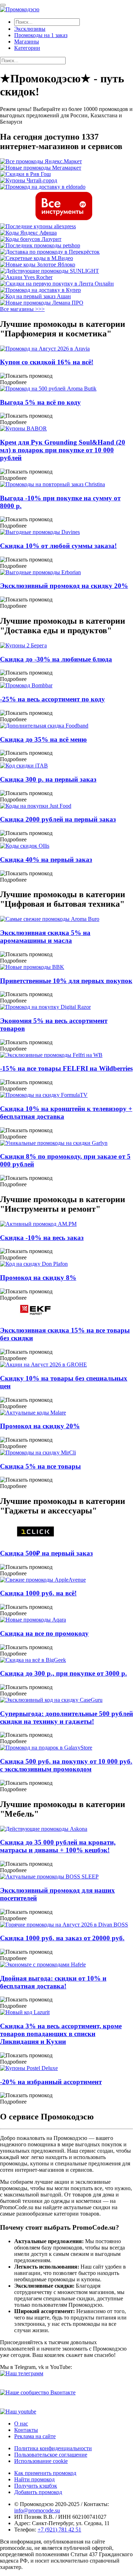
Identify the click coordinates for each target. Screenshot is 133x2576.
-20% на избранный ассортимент (51, 2082)
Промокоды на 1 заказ (41, 35)
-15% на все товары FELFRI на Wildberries (66, 1068)
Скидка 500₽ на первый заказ (46, 1553)
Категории (27, 48)
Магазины (27, 42)
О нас (21, 2424)
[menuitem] (74, 29)
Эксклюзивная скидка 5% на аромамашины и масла (45, 937)
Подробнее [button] (13, 382)
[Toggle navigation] (3, 5)
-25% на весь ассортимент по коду (52, 699)
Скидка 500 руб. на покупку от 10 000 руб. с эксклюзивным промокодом (66, 1765)
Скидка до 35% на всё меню (43, 739)
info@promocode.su (37, 2510)
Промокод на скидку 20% (40, 1426)
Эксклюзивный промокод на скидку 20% (64, 586)
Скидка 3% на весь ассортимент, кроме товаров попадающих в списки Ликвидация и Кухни (61, 2034)
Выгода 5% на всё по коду (40, 402)
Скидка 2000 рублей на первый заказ (58, 819)
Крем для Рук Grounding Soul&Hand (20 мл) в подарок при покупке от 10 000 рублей (63, 450)
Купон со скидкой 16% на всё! (47, 362)
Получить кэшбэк (36, 2486)
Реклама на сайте (35, 2436)
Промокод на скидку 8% (38, 1278)
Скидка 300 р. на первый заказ (48, 779)
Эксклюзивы (30, 29)
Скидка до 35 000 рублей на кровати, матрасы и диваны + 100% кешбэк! (58, 1846)
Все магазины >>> (22, 309)
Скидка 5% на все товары (40, 1466)
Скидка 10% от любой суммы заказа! (58, 546)
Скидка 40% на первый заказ (46, 860)
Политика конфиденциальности (53, 2448)
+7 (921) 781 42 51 (59, 2530)
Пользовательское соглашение (51, 2455)
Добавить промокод (38, 2492)
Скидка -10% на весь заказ (42, 1238)
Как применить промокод (45, 2473)
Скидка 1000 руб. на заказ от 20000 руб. (62, 1938)
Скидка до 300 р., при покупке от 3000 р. (63, 1673)
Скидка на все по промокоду (44, 1633)
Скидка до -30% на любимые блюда (56, 659)
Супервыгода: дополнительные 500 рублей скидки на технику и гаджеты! (66, 1718)
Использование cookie (41, 2461)
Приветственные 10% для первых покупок (66, 981)
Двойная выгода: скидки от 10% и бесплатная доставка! (53, 1982)
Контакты (26, 2430)
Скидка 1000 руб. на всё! (38, 1593)
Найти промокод (34, 2479)
